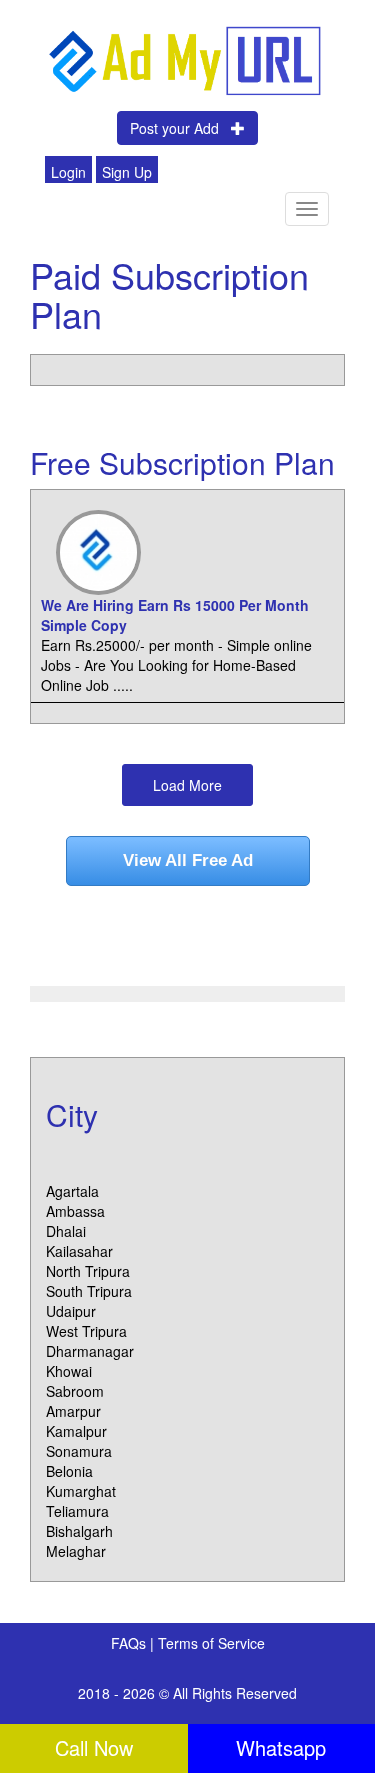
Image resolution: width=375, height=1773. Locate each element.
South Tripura (89, 1291)
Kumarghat (81, 1491)
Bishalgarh (79, 1531)
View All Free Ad (188, 860)
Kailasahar (79, 1251)
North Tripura (88, 1271)
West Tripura (86, 1331)
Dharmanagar (90, 1351)
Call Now (94, 1747)
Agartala (72, 1191)
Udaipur (71, 1311)
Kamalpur (76, 1431)
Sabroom (75, 1391)
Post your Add (180, 128)
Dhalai (66, 1231)
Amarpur (73, 1411)
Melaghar (76, 1551)
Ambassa (75, 1211)
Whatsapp (281, 1747)
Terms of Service (211, 1643)
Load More (187, 785)
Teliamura (77, 1511)
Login (68, 172)
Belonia (69, 1471)
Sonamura (79, 1451)
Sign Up (127, 172)
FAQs (130, 1643)
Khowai (69, 1371)
